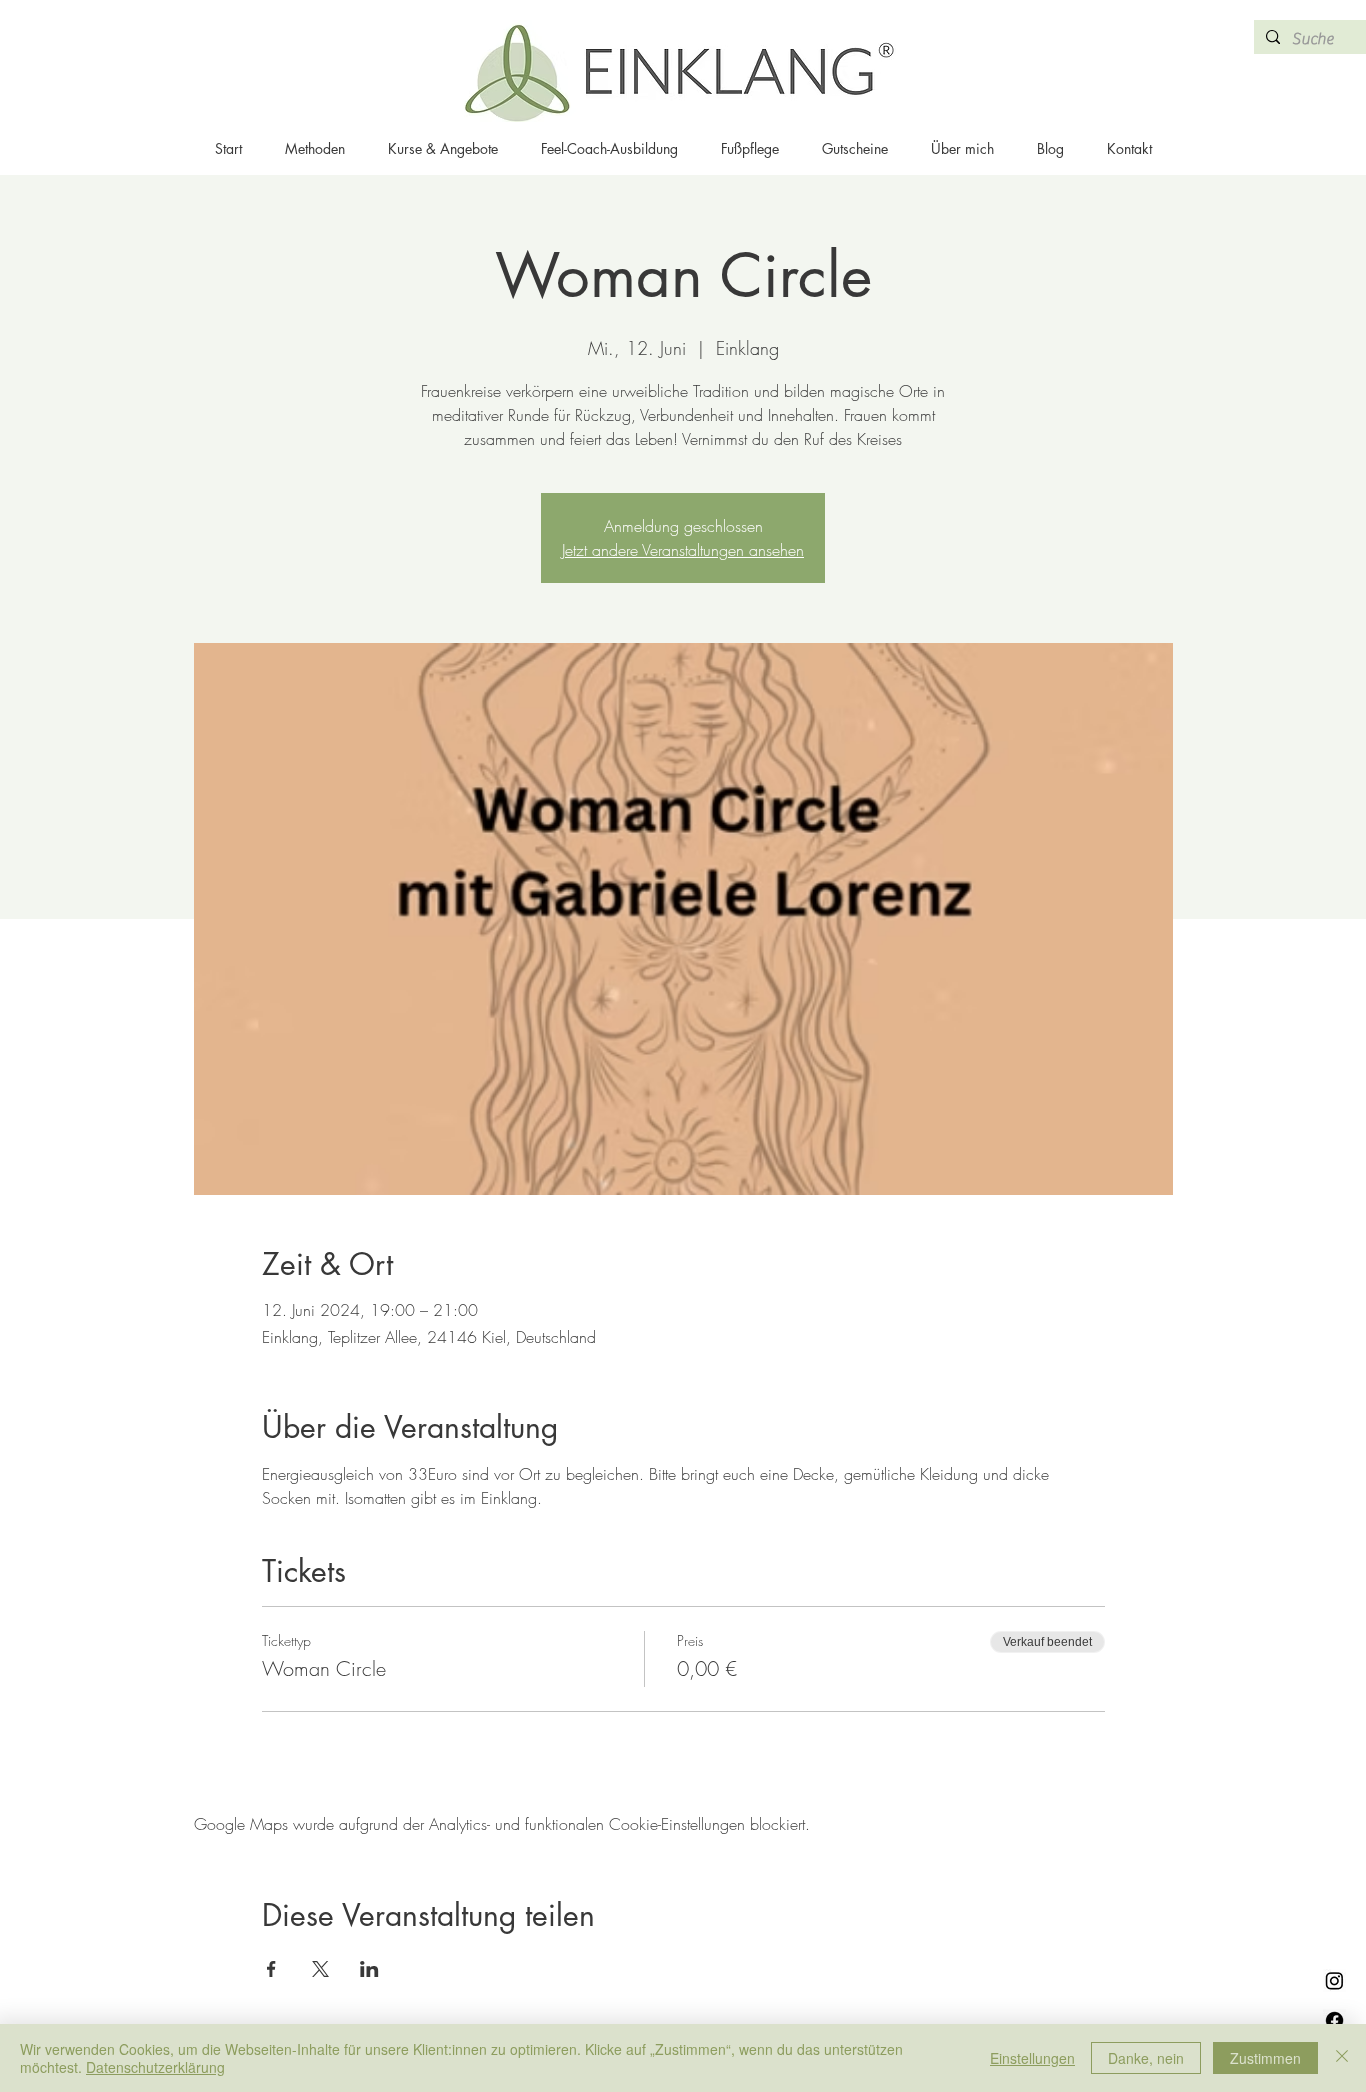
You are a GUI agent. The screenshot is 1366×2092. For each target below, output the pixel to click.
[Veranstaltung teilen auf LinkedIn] (369, 1969)
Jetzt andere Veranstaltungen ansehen (683, 550)
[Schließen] (1342, 2058)
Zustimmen (1265, 2058)
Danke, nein (1146, 2058)
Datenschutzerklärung (155, 2067)
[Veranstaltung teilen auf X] (320, 1969)
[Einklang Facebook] (1334, 2020)
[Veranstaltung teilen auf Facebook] (271, 1969)
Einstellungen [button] (1032, 2058)
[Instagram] (1334, 1980)
